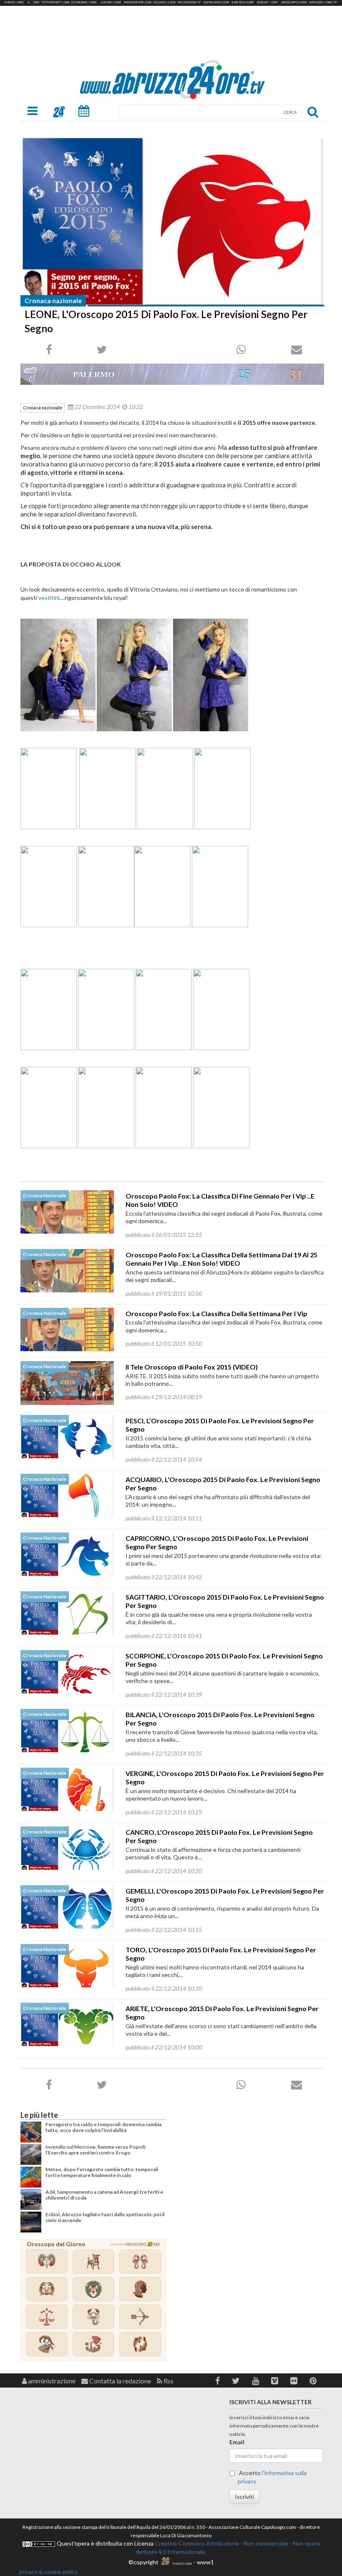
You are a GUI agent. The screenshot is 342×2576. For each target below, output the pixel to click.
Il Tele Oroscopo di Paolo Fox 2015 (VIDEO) (192, 1367)
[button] (218, 2381)
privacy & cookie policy (48, 2572)
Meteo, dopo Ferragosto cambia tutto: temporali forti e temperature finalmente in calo (102, 2172)
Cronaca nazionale (53, 300)
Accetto (272, 2477)
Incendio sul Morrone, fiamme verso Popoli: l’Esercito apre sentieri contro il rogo (96, 2150)
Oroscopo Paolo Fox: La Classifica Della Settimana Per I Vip (216, 1313)
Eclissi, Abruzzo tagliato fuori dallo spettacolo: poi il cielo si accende (105, 2217)
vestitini (49, 598)
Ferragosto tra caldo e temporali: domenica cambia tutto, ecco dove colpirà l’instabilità (103, 2127)
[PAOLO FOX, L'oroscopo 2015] (172, 221)
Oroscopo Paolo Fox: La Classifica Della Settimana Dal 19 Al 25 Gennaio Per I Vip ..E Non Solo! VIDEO (221, 1259)
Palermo (94, 374)
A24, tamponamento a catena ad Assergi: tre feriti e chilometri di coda (104, 2195)
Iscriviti (244, 2497)
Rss (168, 2381)
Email (237, 2442)
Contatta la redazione (119, 2381)
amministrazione (51, 2381)
